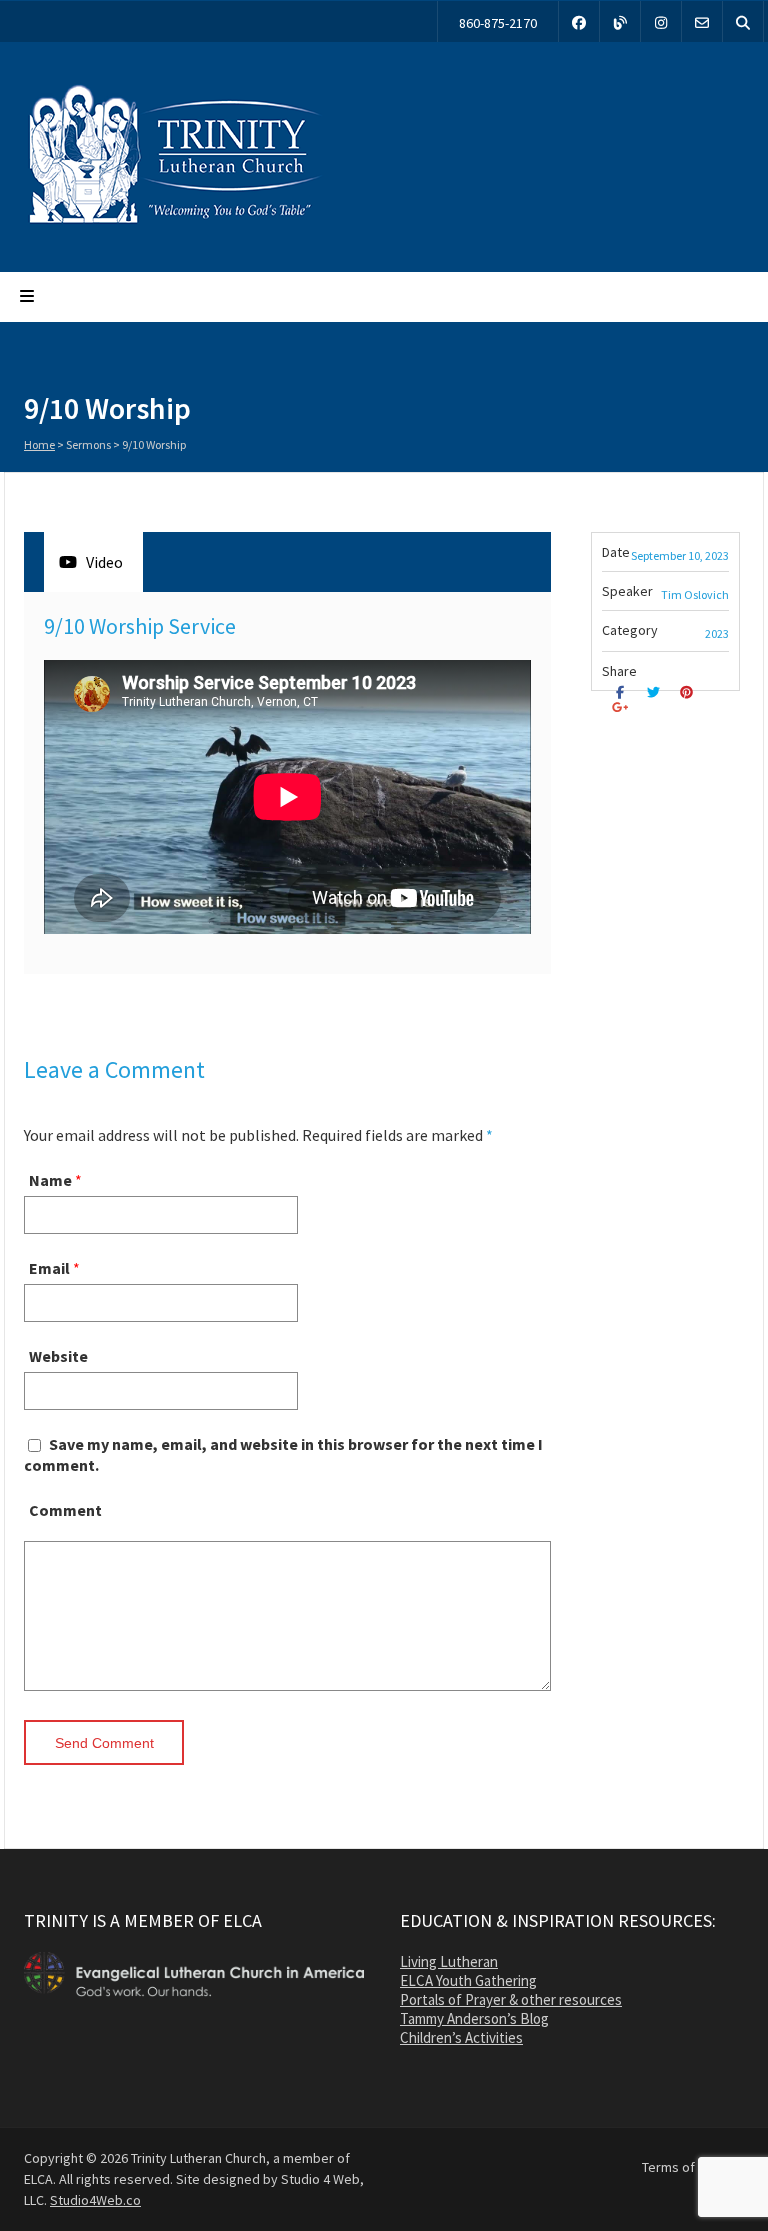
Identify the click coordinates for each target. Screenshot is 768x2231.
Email (49, 1268)
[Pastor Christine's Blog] (620, 21)
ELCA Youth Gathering (468, 1980)
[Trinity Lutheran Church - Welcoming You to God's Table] (174, 223)
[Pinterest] (689, 692)
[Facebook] (579, 21)
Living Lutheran (449, 1961)
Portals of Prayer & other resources (511, 1999)
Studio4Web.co (95, 2200)
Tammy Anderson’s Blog (474, 2018)
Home (39, 444)
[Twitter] (655, 692)
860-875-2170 (498, 23)
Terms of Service (693, 2167)
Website (58, 1356)
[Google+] (622, 707)
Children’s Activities (461, 2037)
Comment (65, 1510)
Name (50, 1180)
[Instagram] (661, 21)
